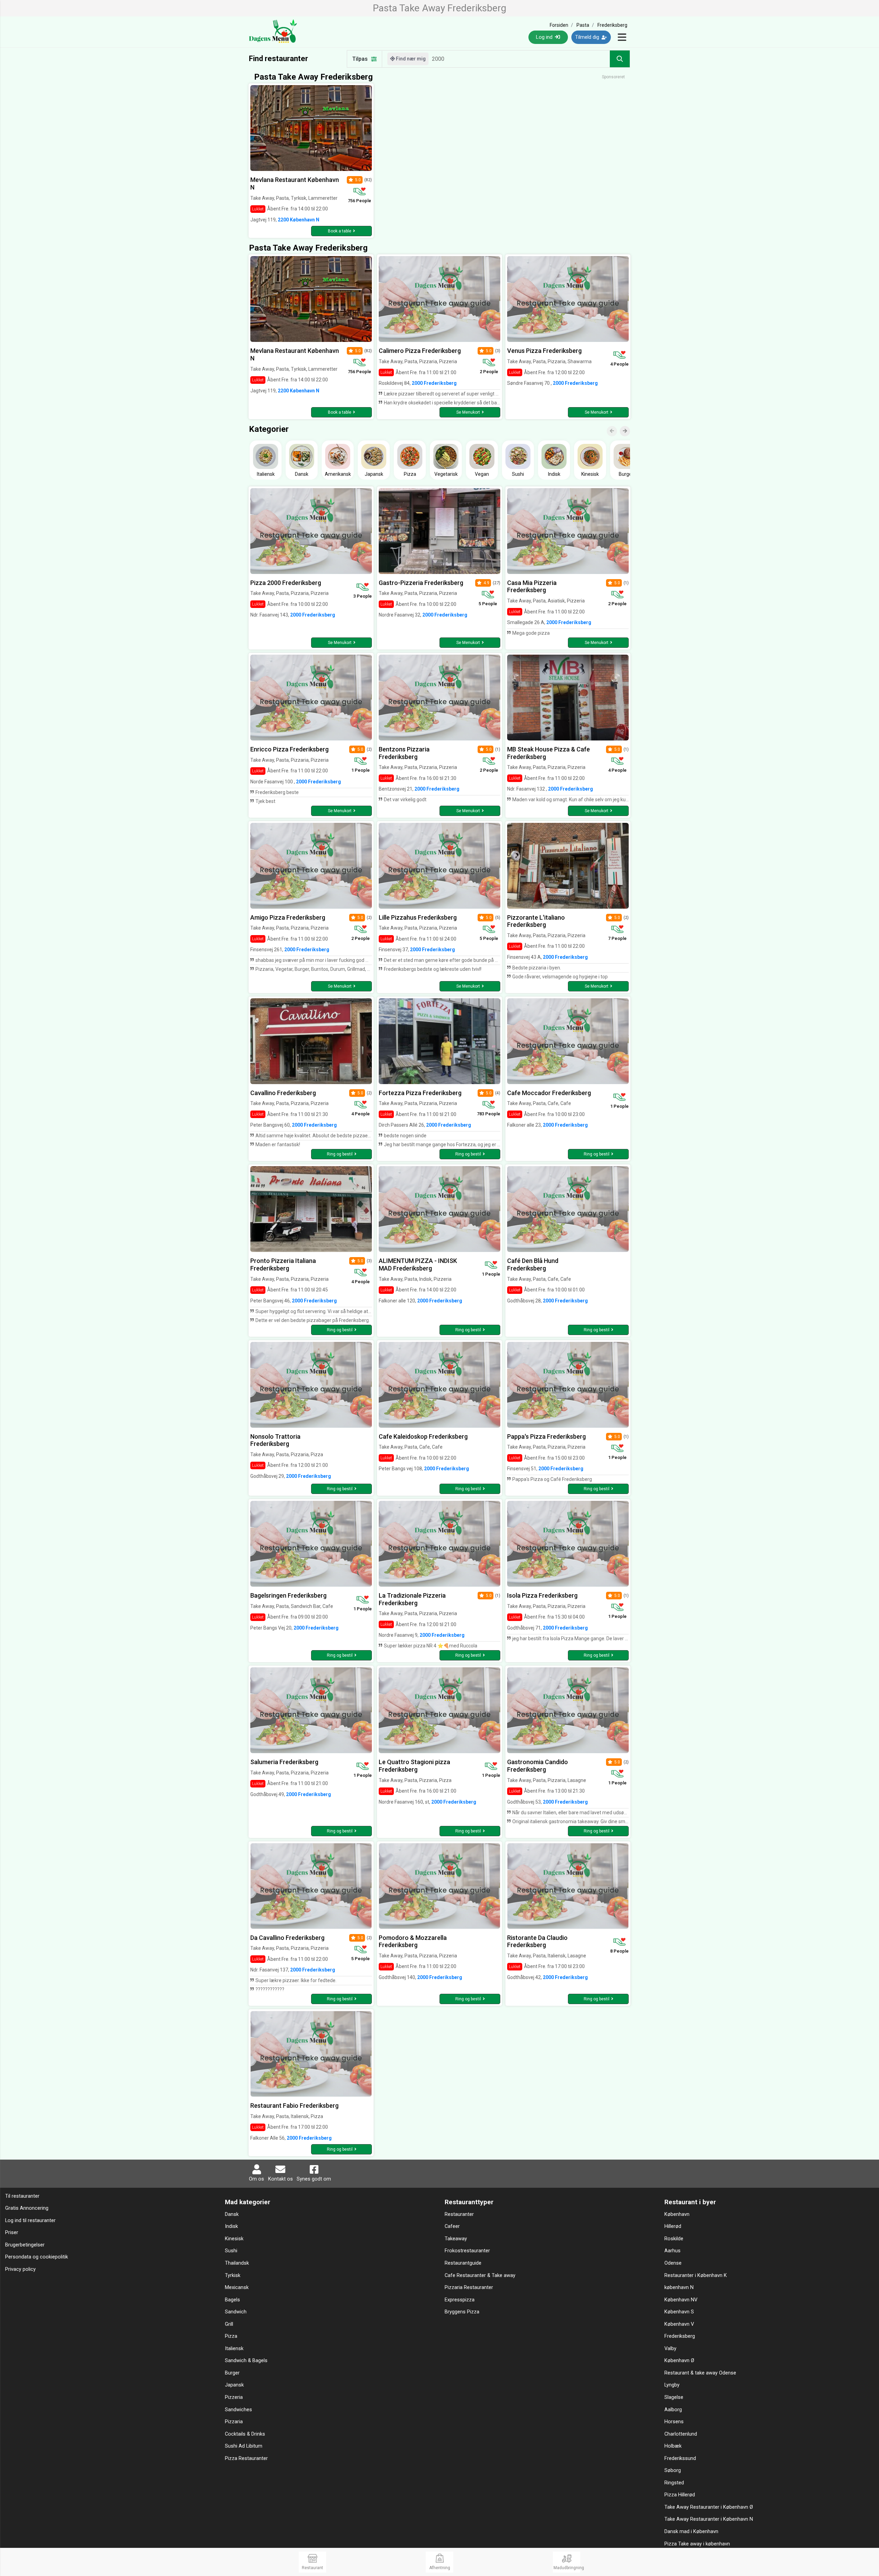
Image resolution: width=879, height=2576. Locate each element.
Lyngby (672, 2385)
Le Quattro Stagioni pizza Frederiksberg (414, 1766)
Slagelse (674, 2397)
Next (628, 426)
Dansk (232, 2214)
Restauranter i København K (696, 2275)
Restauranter (459, 2214)
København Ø (679, 2361)
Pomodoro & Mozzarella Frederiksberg (413, 1941)
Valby (670, 2349)
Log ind (545, 37)
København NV (681, 2300)
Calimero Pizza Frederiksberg (420, 351)
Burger (232, 2373)
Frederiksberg (680, 2336)
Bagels (232, 2300)
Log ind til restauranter (30, 2221)
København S (679, 2312)
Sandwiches (238, 2410)
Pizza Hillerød (680, 2495)
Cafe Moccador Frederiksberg (549, 1093)
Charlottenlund (681, 2434)
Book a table (340, 231)
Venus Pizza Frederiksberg (544, 351)
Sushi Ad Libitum (244, 2446)
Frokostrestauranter (467, 2251)
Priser (12, 2233)
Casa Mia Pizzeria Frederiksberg (532, 586)
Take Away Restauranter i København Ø (709, 2507)
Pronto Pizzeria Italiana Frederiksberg (283, 1264)
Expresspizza (460, 2300)
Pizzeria (234, 2397)
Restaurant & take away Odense (700, 2373)
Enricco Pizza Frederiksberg (289, 749)
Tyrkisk (233, 2275)
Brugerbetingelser (25, 2245)
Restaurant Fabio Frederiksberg (294, 2106)
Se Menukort (468, 412)
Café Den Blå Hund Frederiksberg (533, 1264)
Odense (673, 2263)
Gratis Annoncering (27, 2208)
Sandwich (236, 2312)
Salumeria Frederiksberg (284, 1762)
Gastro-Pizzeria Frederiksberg (421, 583)
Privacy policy (20, 2269)
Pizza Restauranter (246, 2458)
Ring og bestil (340, 1154)
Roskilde (674, 2239)
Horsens (674, 2422)
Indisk (231, 2226)
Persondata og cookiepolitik (37, 2257)
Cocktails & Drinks (245, 2434)
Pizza (231, 2336)
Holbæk (673, 2446)
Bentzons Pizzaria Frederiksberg (404, 753)
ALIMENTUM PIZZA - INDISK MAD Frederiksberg (418, 1264)
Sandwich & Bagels (246, 2361)
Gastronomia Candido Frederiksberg (538, 1766)
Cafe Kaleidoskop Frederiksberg (423, 1436)
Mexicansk (237, 2287)
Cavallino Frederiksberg (283, 1093)
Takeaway (456, 2239)
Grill (229, 2324)
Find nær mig (410, 59)
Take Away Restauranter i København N (709, 2519)
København (677, 2214)
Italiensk (234, 2349)
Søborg (673, 2470)
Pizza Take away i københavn (697, 2544)
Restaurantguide (463, 2263)
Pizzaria (234, 2422)
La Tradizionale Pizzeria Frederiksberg (412, 1599)
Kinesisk (234, 2239)
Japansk (234, 2385)
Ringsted (674, 2483)
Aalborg (673, 2410)
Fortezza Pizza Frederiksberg (420, 1093)
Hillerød (673, 2226)
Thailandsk (237, 2263)
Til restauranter (22, 2196)
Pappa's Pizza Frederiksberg (546, 1436)
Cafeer (452, 2226)
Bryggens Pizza (462, 2312)
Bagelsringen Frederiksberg (288, 1595)
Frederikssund (680, 2458)
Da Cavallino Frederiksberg (287, 1938)
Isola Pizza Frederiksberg (542, 1595)
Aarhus (672, 2251)
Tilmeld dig (588, 37)
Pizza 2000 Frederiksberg (286, 583)
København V (679, 2324)
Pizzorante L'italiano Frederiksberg (536, 921)
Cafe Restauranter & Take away (480, 2275)
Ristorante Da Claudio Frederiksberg (537, 1941)
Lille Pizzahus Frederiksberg (418, 917)
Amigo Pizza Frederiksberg (288, 917)
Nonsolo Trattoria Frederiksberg (275, 1440)
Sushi (231, 2251)
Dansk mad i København (691, 2532)
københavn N (679, 2287)
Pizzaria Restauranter (469, 2287)
